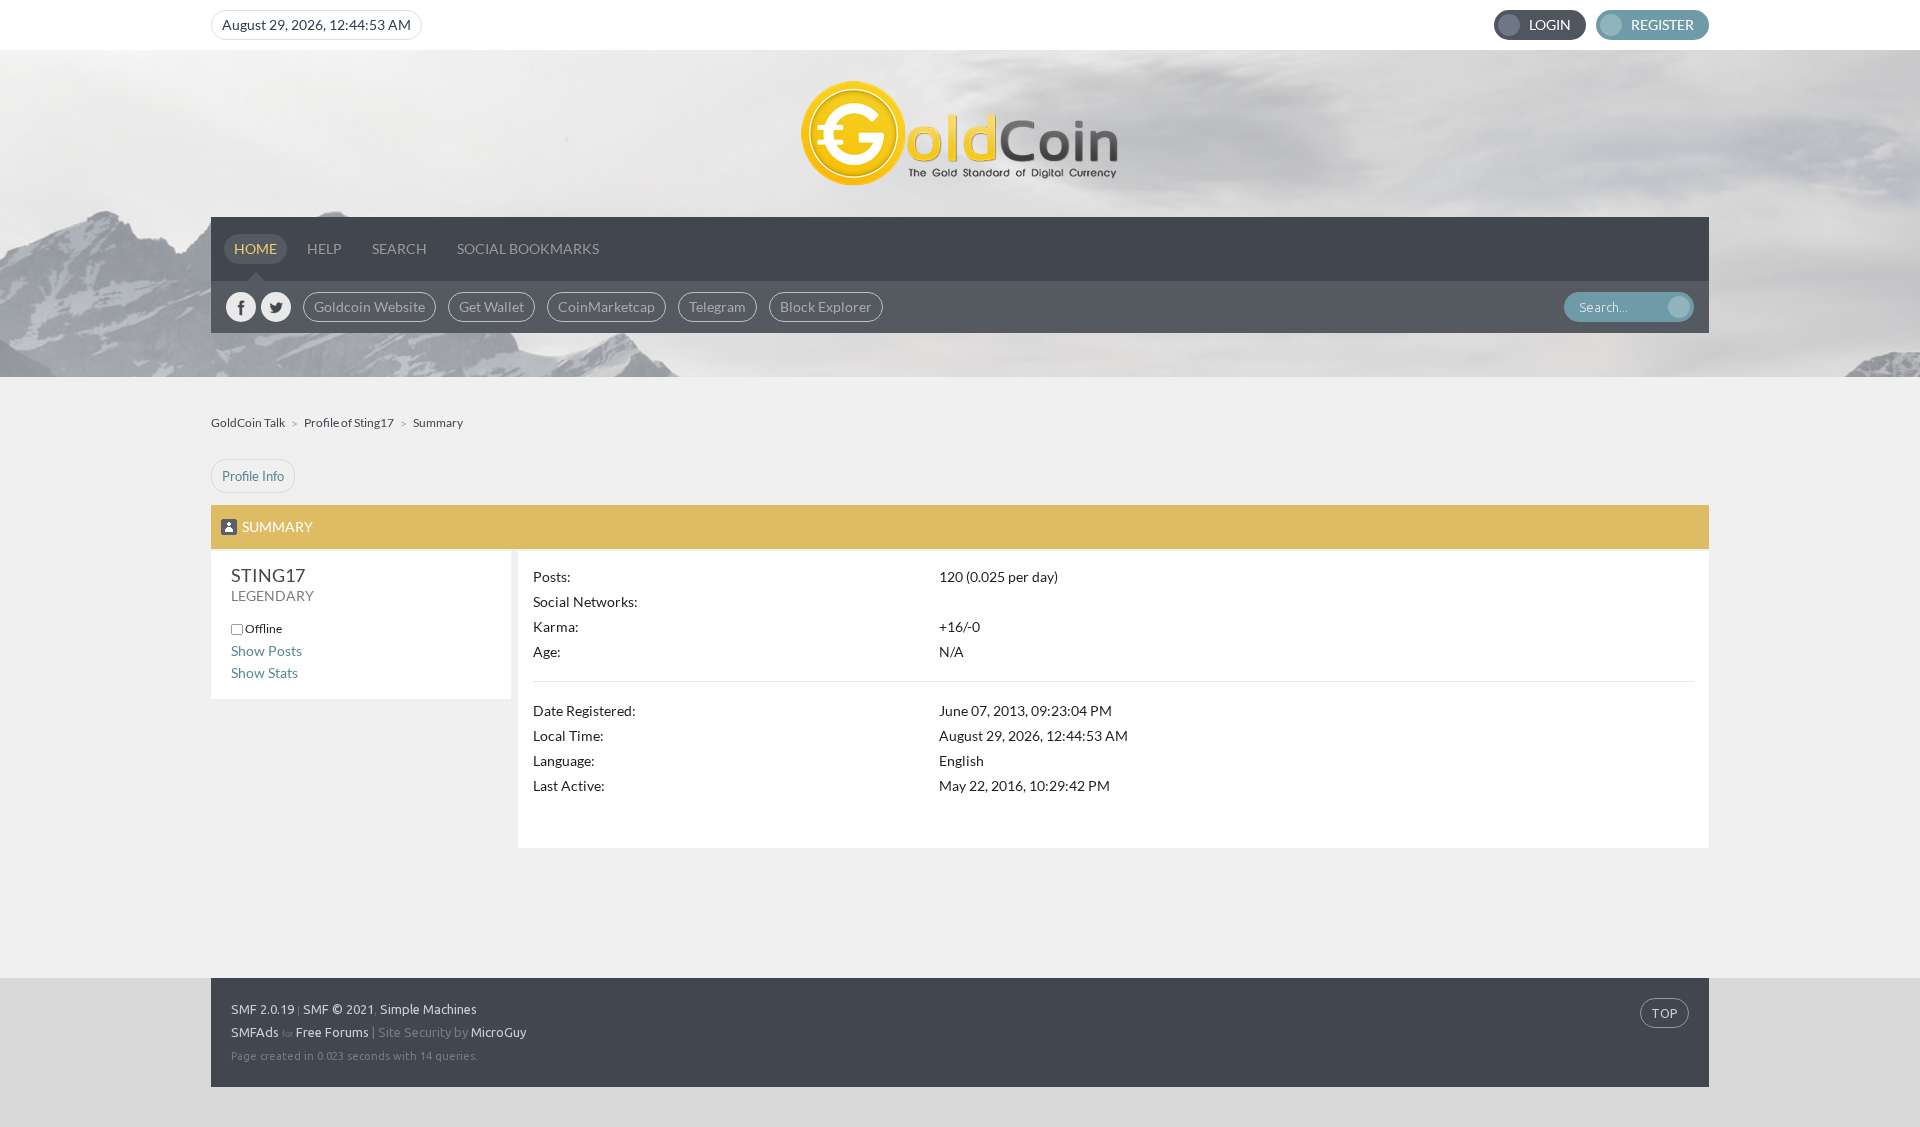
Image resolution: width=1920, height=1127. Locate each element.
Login (1550, 24)
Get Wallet (491, 306)
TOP (1664, 1013)
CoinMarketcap (606, 306)
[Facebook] (241, 307)
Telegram (717, 306)
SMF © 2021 (338, 1009)
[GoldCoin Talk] (960, 133)
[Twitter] (276, 307)
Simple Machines (428, 1009)
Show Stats (264, 672)
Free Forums (332, 1032)
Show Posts (266, 650)
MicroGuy (498, 1032)
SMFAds (255, 1032)
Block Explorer (826, 306)
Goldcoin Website (369, 306)
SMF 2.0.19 (262, 1009)
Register (1662, 24)
